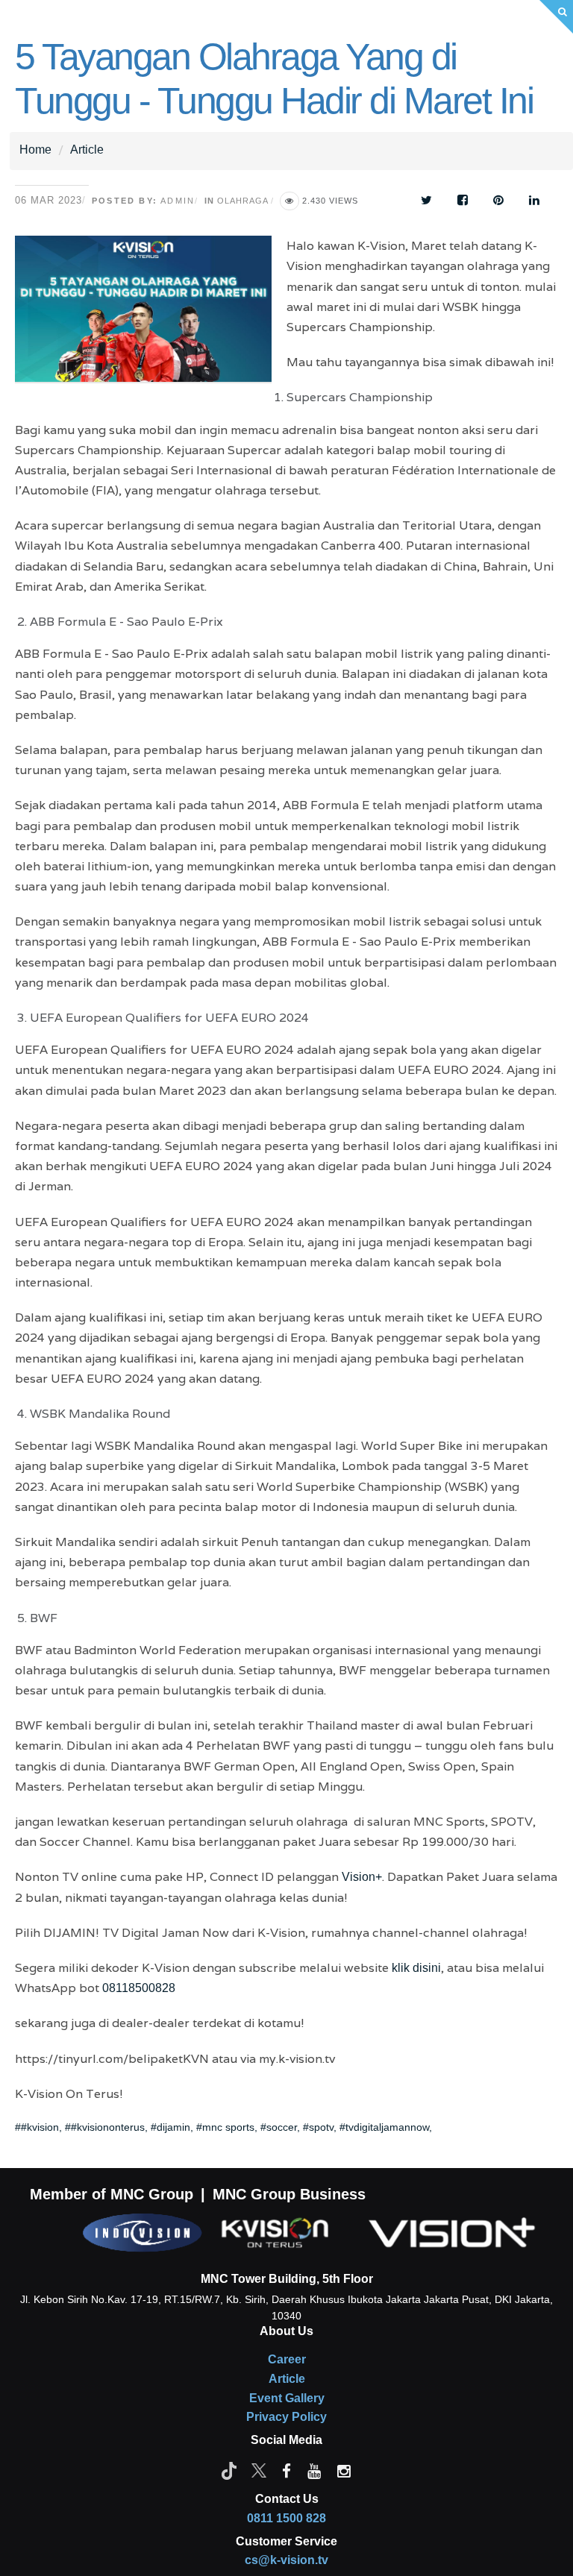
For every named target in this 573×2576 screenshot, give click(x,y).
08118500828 (139, 1988)
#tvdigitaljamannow (384, 2127)
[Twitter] (259, 2470)
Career (287, 2359)
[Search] (556, 17)
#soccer (279, 2127)
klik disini (416, 1968)
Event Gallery (287, 2398)
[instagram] (344, 2470)
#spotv (318, 2127)
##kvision (37, 2127)
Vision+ (362, 1877)
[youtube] (314, 2470)
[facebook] (286, 2470)
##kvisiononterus (105, 2127)
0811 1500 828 (286, 2518)
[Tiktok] (229, 2470)
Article (87, 150)
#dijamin (170, 2127)
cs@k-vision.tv (286, 2560)
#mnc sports (225, 2127)
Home (35, 150)
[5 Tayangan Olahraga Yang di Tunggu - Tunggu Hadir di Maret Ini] (151, 319)
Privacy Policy (286, 2417)
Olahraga (242, 201)
